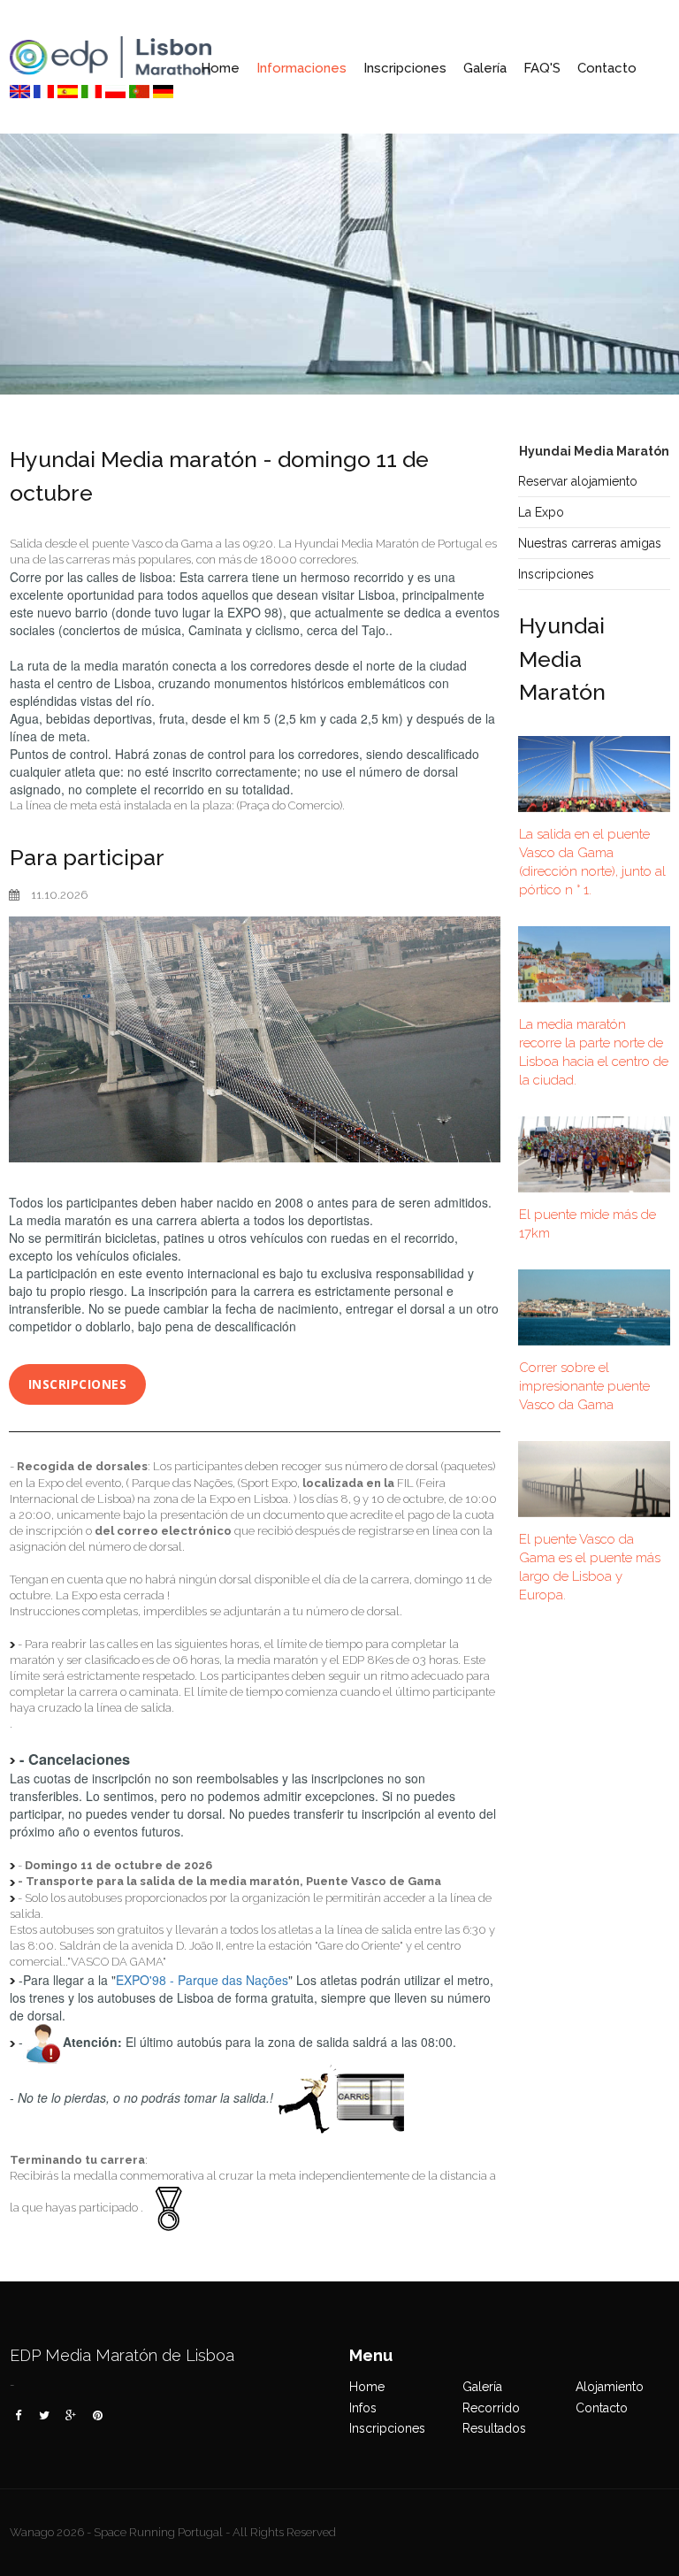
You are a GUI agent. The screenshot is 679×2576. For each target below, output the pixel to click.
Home (220, 69)
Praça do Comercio (290, 805)
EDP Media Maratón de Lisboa (122, 2355)
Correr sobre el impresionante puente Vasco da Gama (584, 1386)
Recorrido (491, 2408)
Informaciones (301, 69)
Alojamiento (610, 2387)
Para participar (87, 857)
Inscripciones (405, 69)
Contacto (607, 69)
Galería (485, 69)
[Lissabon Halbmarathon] (20, 89)
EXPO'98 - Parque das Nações (202, 1980)
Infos (363, 2408)
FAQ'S (542, 69)
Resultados (494, 2428)
